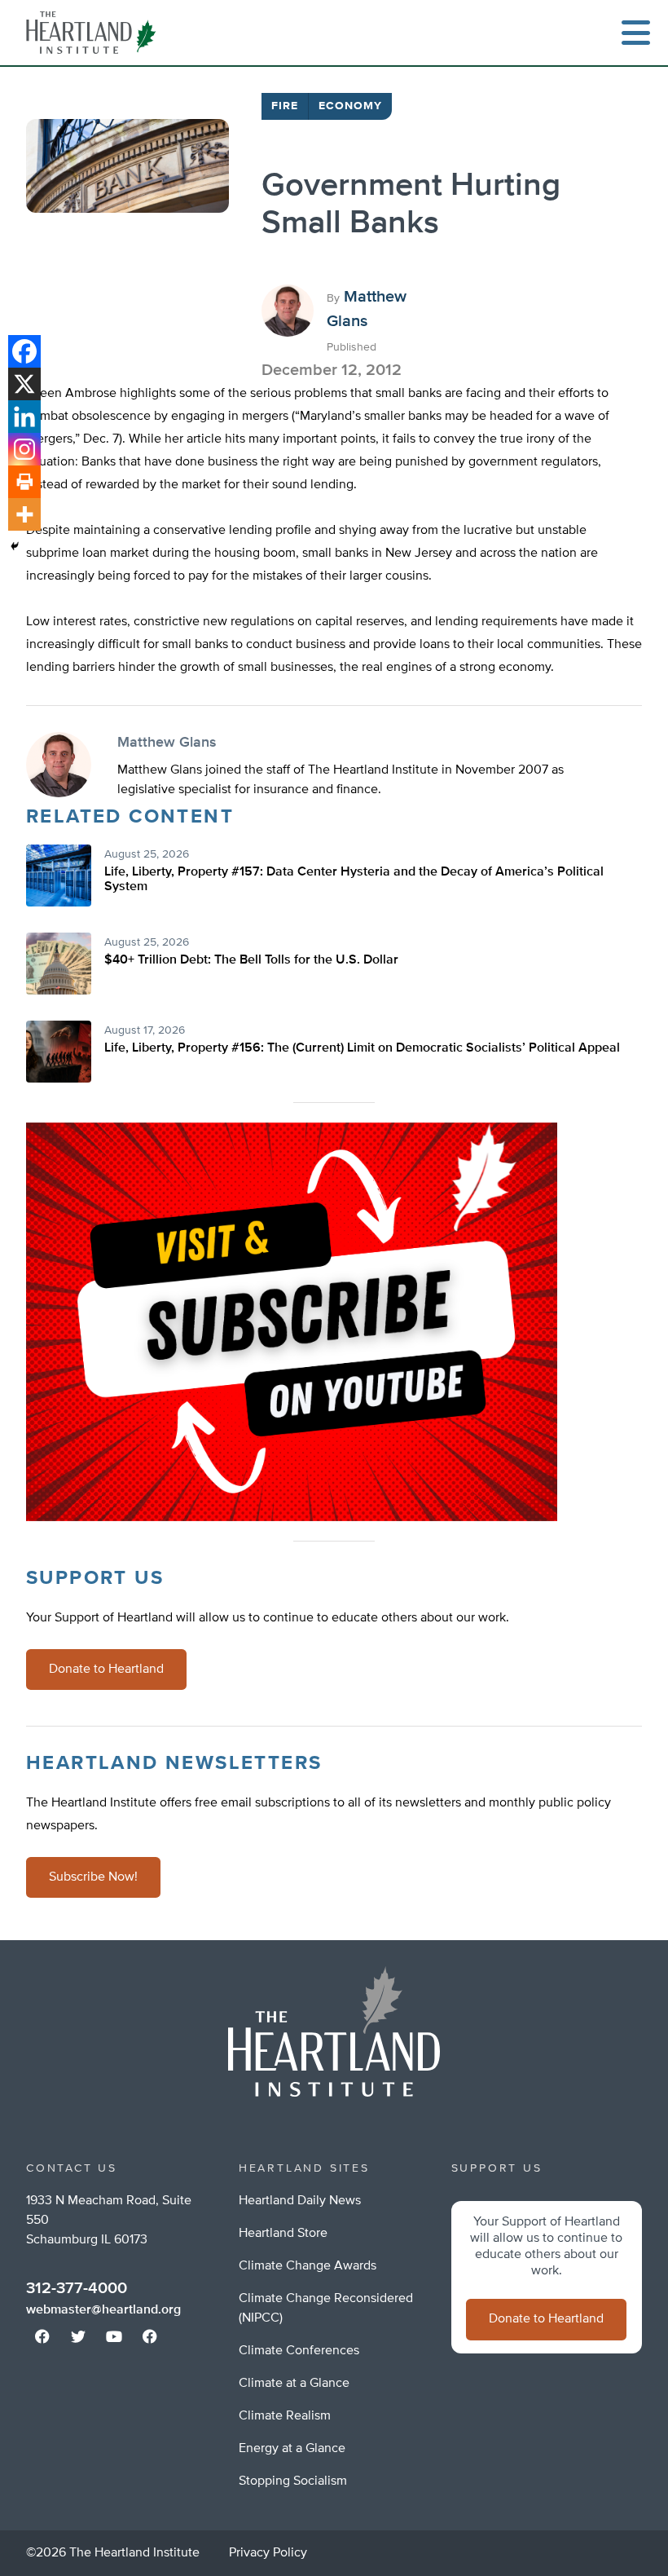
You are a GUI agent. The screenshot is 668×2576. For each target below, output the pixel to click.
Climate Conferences (299, 2351)
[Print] (24, 482)
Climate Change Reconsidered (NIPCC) (326, 2309)
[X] (24, 384)
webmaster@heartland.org (103, 2310)
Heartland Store (283, 2234)
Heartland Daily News (300, 2201)
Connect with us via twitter (78, 2336)
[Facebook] (24, 351)
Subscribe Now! (93, 1877)
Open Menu (635, 33)
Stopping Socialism (293, 2481)
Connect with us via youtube (114, 2336)
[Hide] (15, 546)
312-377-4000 (77, 2288)
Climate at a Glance (294, 2384)
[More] (24, 514)
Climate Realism (285, 2416)
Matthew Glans (167, 743)
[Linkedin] (24, 417)
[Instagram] (24, 449)
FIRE (285, 106)
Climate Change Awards (308, 2266)
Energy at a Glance (292, 2449)
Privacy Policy (268, 2553)
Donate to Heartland (106, 1670)
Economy (350, 106)
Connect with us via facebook (42, 2336)
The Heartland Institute (94, 33)
